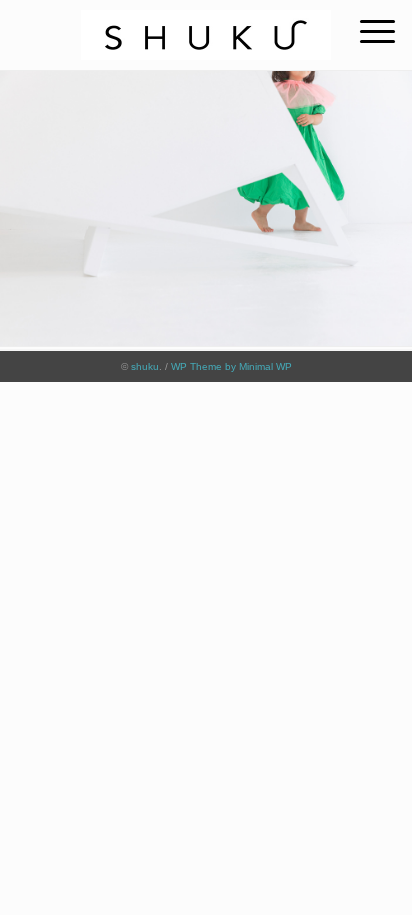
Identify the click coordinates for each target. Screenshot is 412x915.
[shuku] (206, 24)
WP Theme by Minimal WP (231, 366)
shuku (145, 366)
